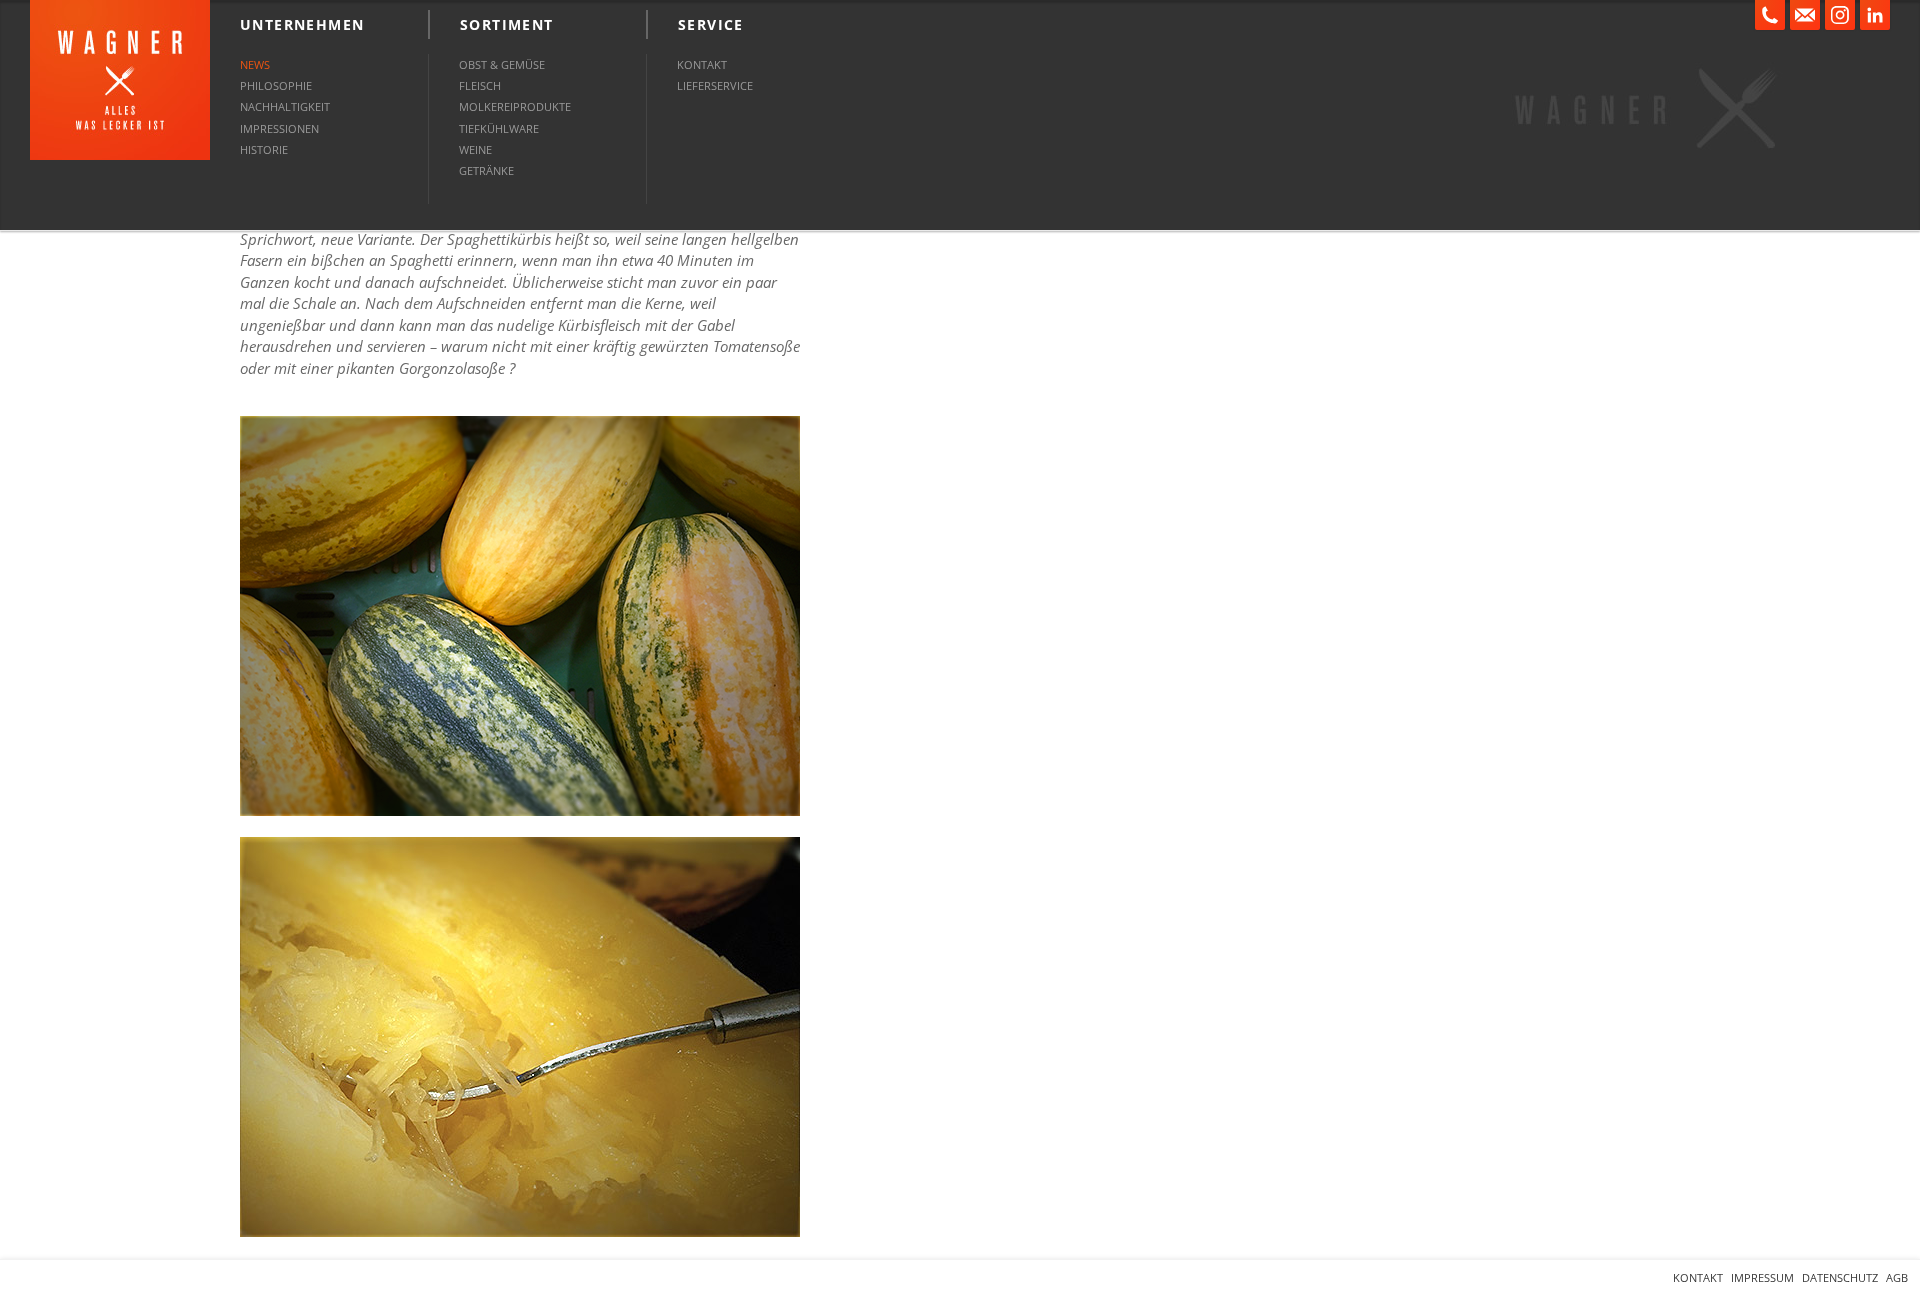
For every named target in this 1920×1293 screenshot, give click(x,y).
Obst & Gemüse (502, 64)
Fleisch (480, 85)
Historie (264, 149)
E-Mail (1805, 15)
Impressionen (279, 128)
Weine (475, 149)
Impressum (1762, 1277)
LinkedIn (1875, 15)
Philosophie (276, 85)
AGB (1897, 1277)
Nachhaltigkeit (285, 106)
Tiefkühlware (499, 128)
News (255, 64)
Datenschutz (1840, 1277)
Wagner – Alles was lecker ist (120, 80)
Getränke (486, 170)
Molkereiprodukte (515, 106)
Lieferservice (715, 85)
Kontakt (702, 64)
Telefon (1770, 15)
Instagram (1840, 15)
